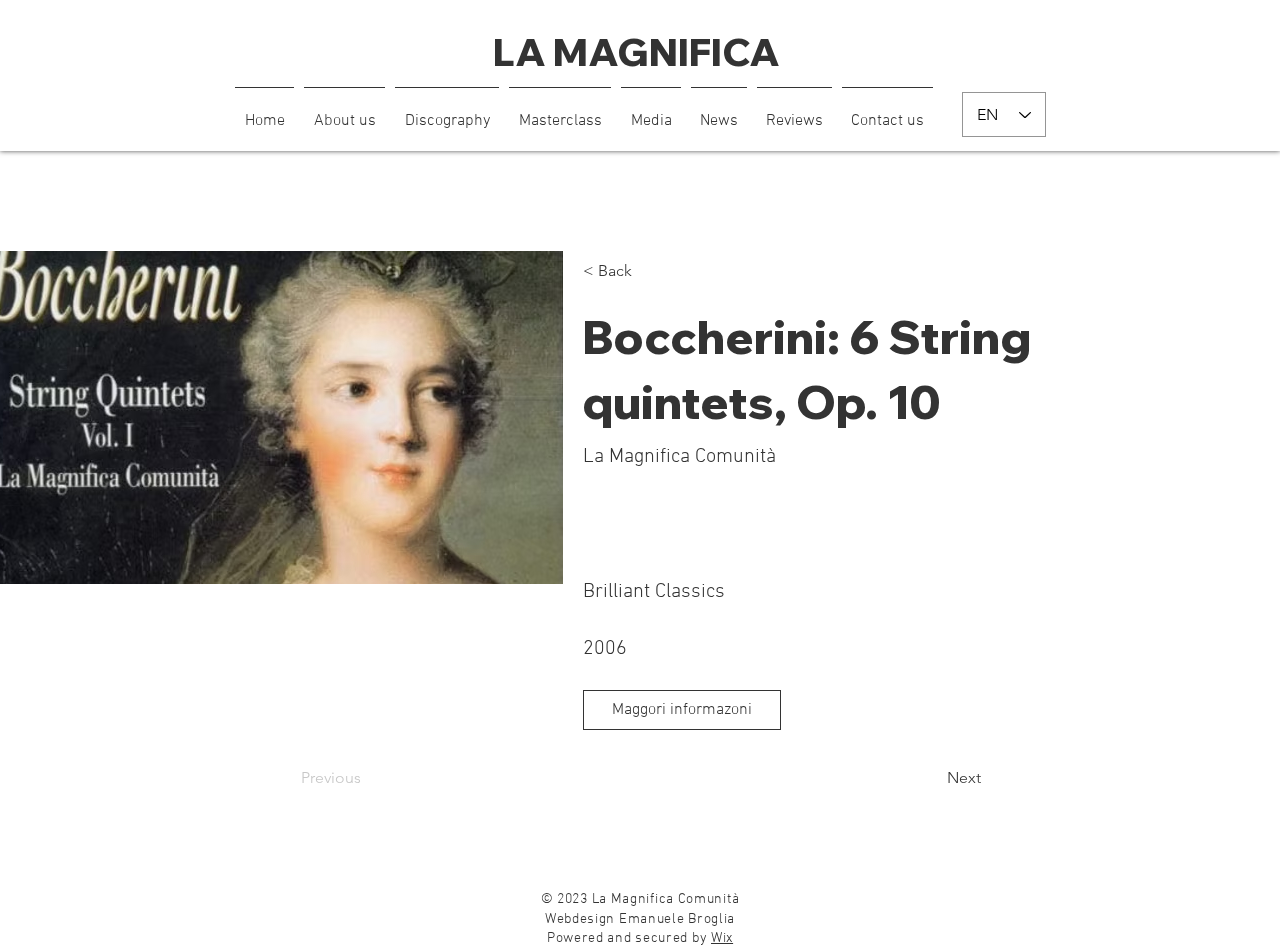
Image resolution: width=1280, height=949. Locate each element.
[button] (651, 112)
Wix (722, 938)
